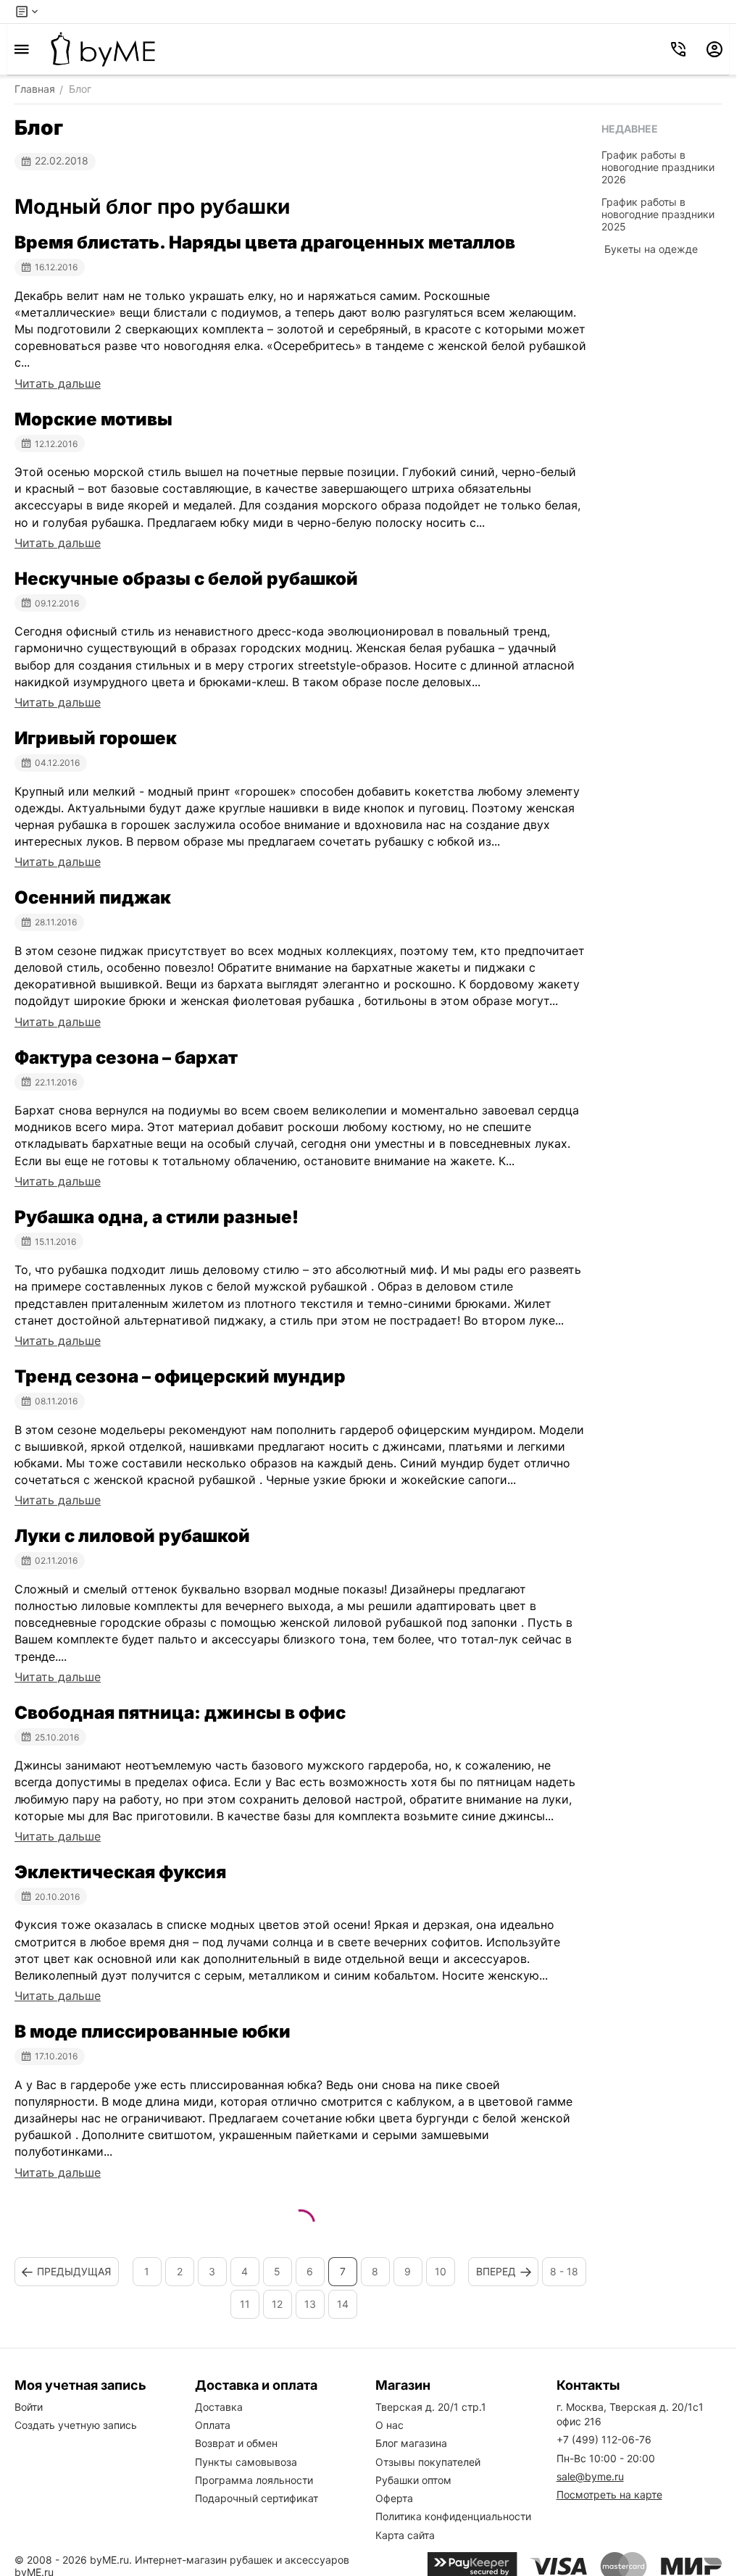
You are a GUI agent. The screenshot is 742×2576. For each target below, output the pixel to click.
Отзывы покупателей (428, 2462)
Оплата (213, 2425)
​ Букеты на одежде (650, 249)
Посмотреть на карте (609, 2494)
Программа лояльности (254, 2480)
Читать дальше (58, 383)
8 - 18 (564, 2271)
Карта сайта (405, 2535)
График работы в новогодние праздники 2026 (658, 167)
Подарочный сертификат (257, 2498)
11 (245, 2304)
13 (310, 2304)
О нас (389, 2425)
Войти (29, 2407)
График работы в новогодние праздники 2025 (658, 214)
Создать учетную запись (76, 2425)
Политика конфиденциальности (453, 2516)
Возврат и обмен (236, 2443)
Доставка (219, 2407)
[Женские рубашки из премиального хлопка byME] (103, 49)
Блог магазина (411, 2443)
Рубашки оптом (413, 2480)
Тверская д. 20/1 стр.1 (431, 2407)
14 (343, 2304)
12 (277, 2304)
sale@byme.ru (590, 2476)
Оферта (394, 2498)
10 (441, 2271)
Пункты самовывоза (246, 2462)
